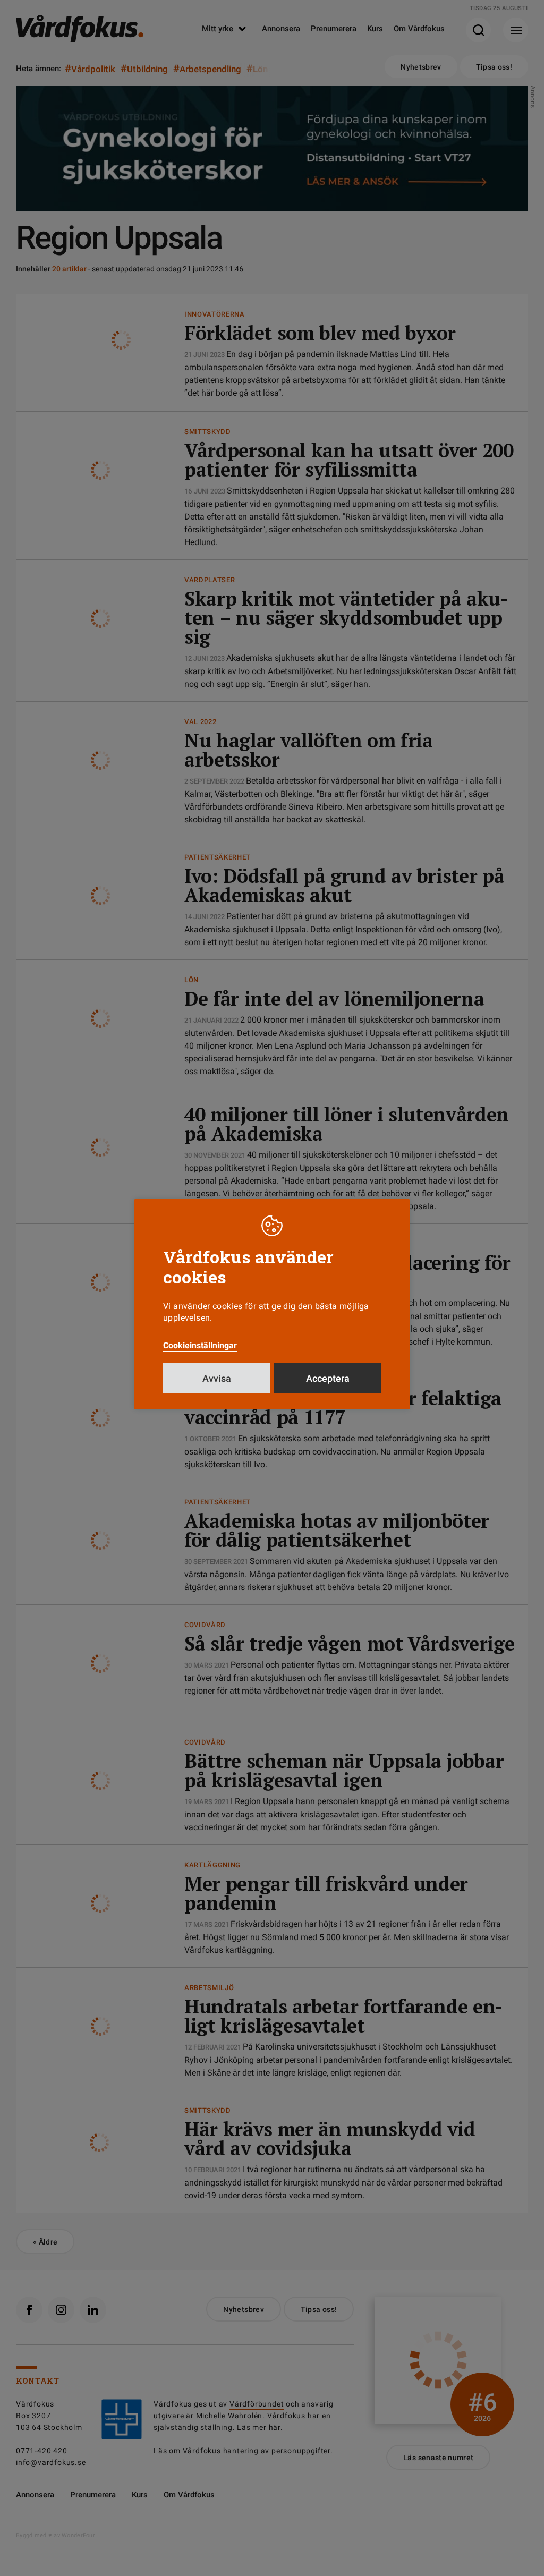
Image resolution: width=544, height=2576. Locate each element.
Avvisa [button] (217, 1378)
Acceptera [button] (328, 1378)
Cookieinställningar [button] (200, 1345)
